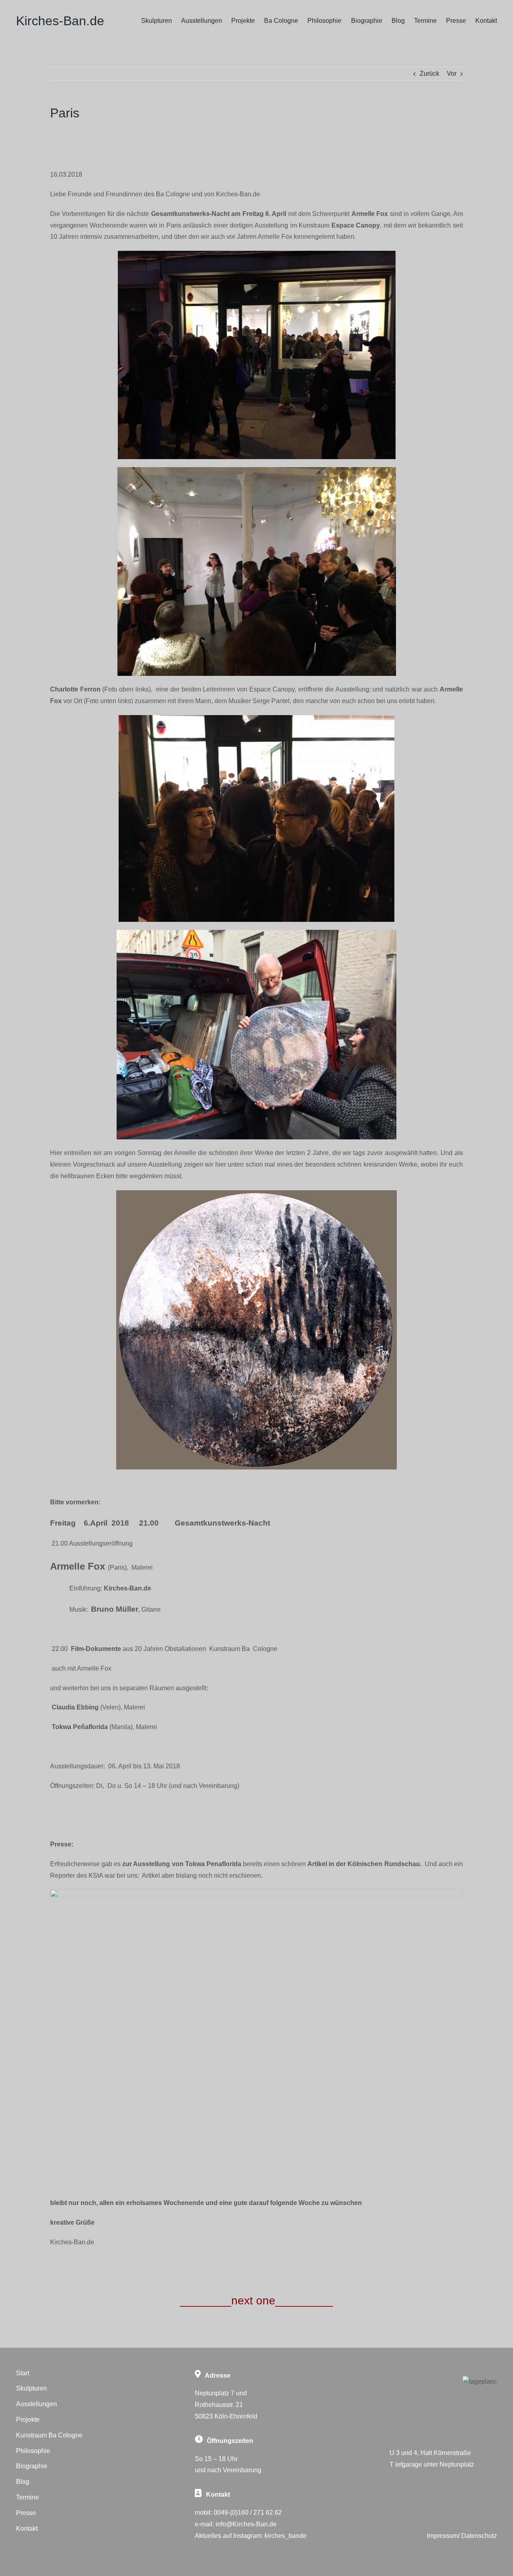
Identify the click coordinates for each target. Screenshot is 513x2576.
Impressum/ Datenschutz (462, 2536)
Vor (452, 74)
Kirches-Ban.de (60, 21)
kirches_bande (286, 2536)
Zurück (429, 74)
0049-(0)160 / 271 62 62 (248, 2513)
